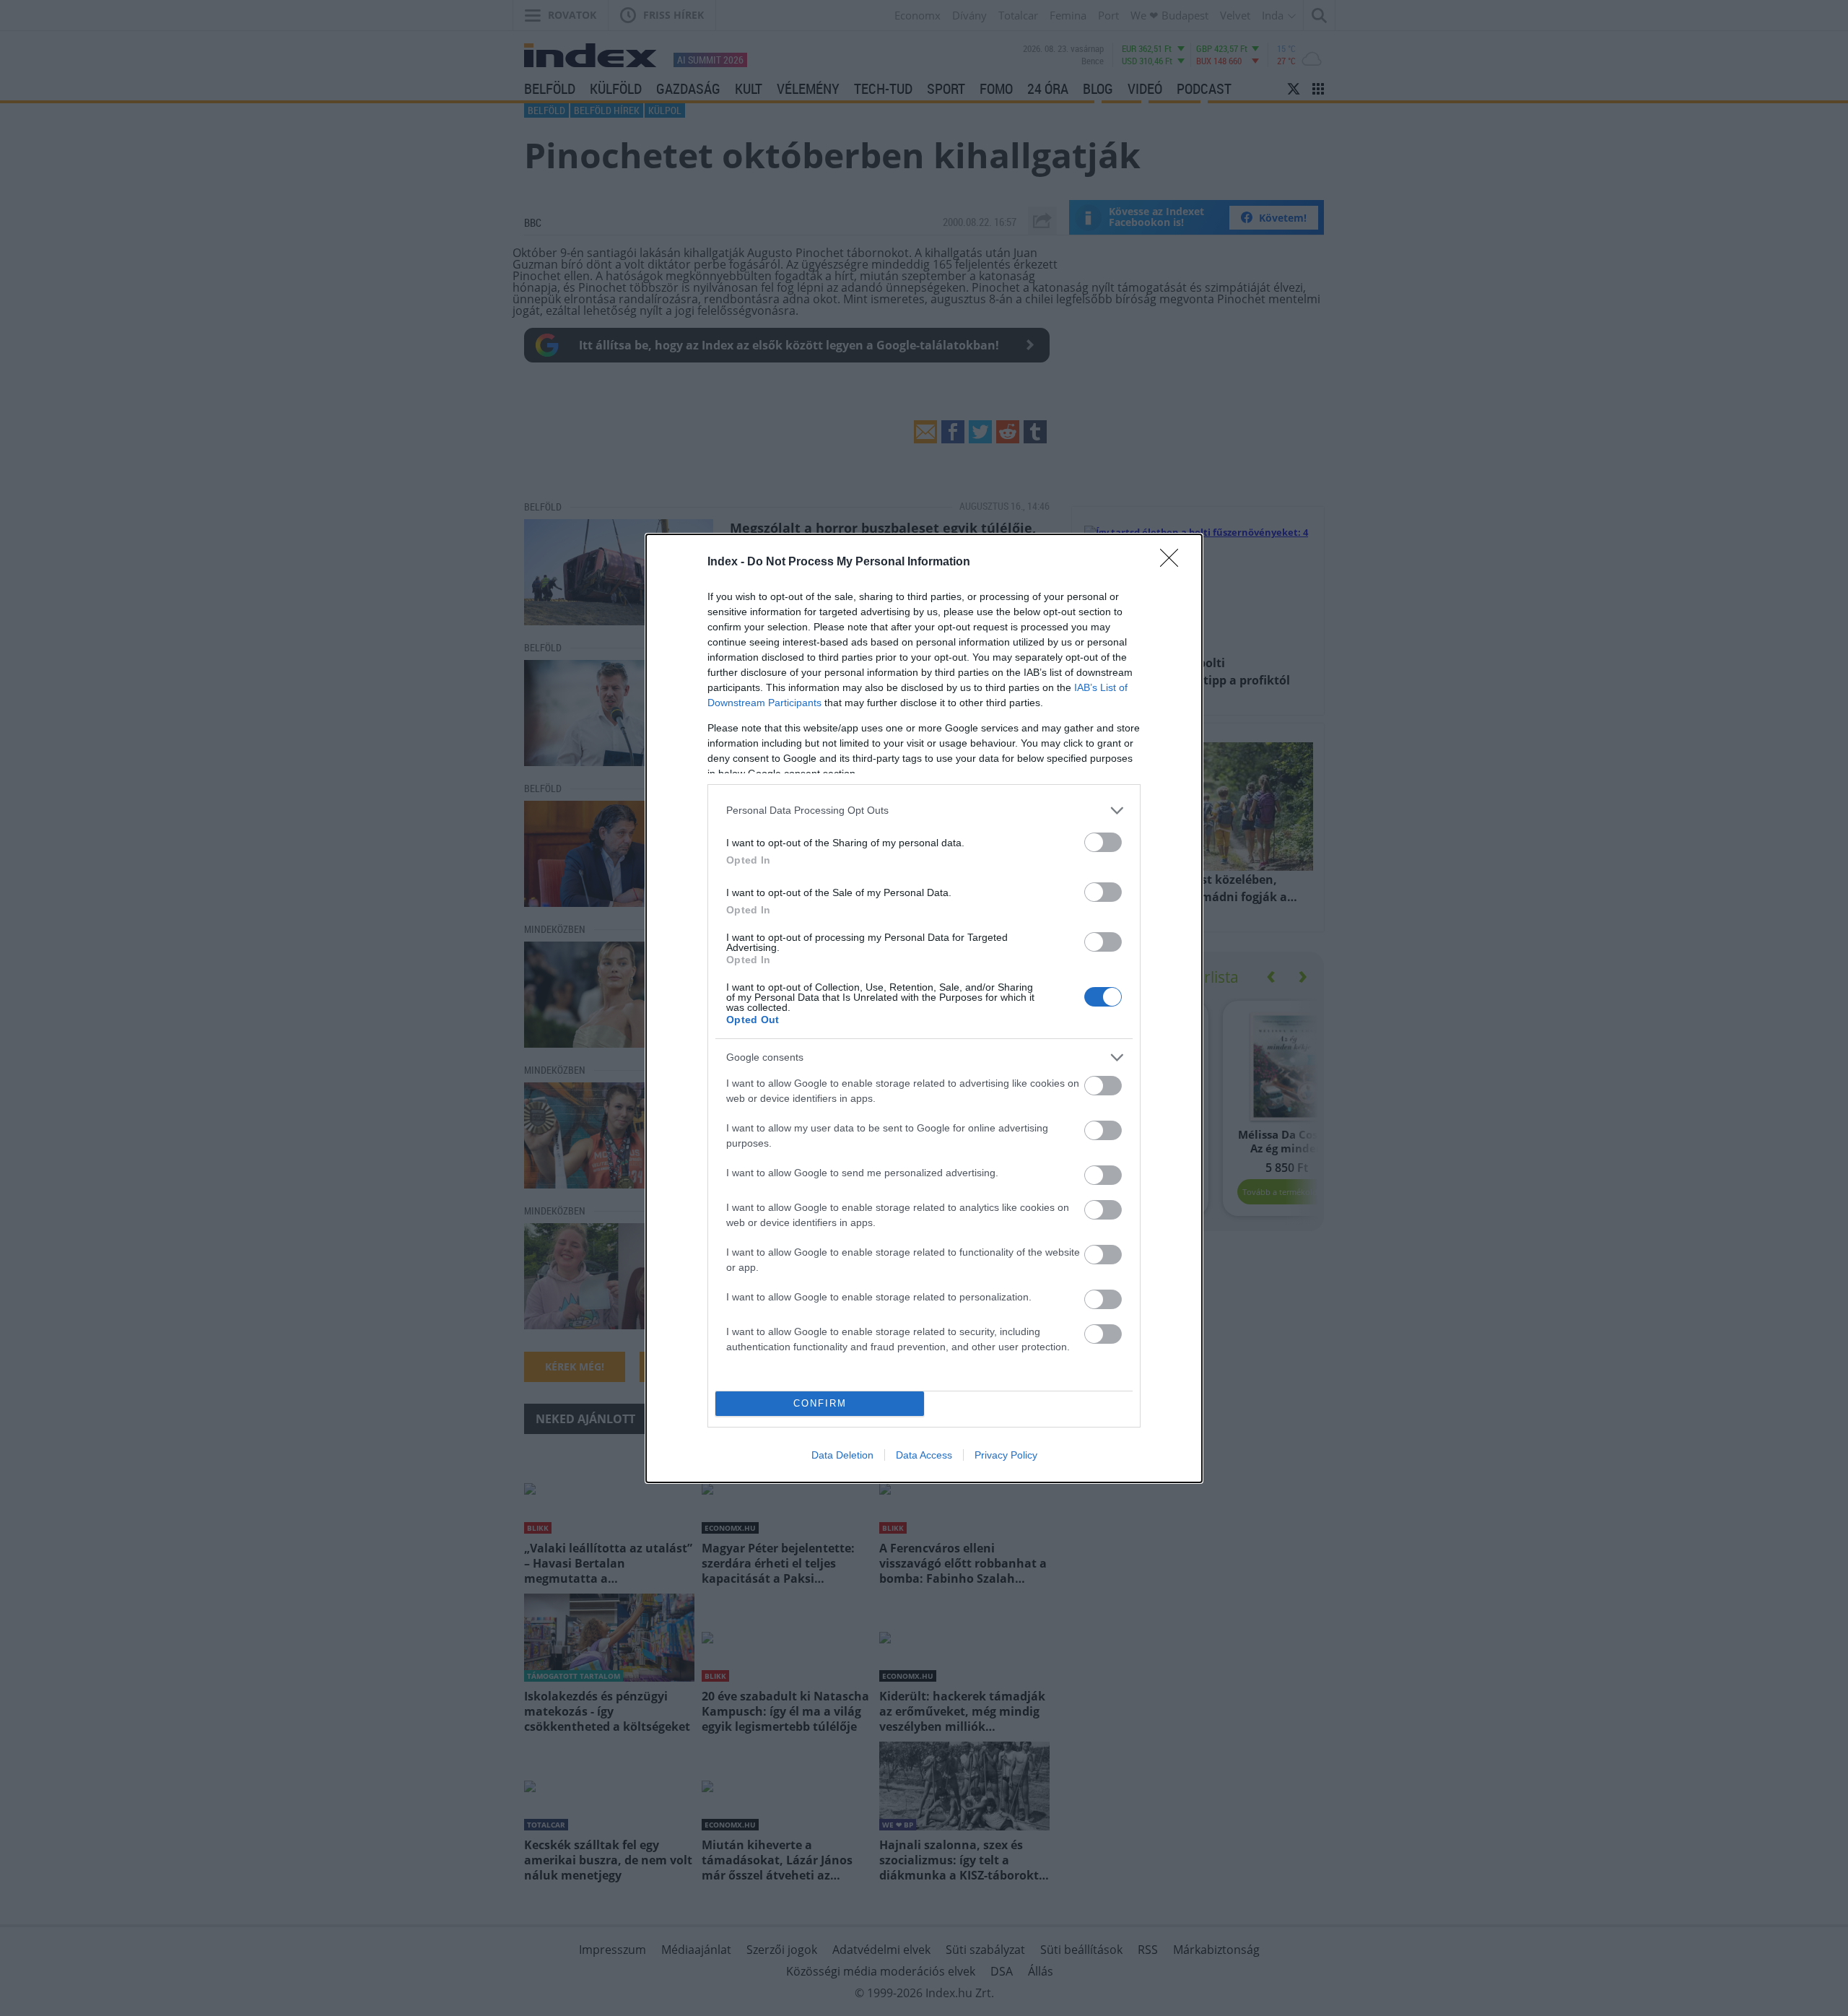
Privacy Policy (1006, 1455)
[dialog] (924, 1008)
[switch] (1103, 842)
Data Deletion (842, 1455)
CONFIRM (820, 1403)
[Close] (1174, 562)
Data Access (924, 1455)
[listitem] (924, 811)
